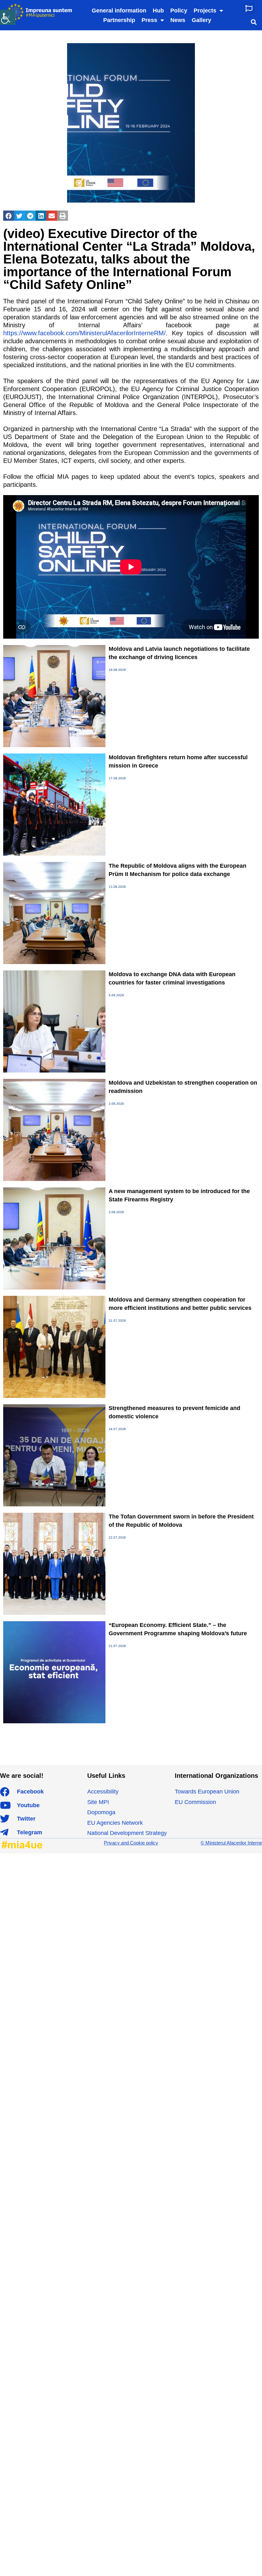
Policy (179, 11)
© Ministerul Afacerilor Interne (231, 1843)
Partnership (119, 20)
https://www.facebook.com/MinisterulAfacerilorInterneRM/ (85, 333)
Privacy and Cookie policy (131, 1843)
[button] (249, 8)
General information (119, 11)
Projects (205, 11)
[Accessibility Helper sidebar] (8, 17)
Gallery (201, 20)
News (178, 20)
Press (149, 20)
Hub (158, 11)
